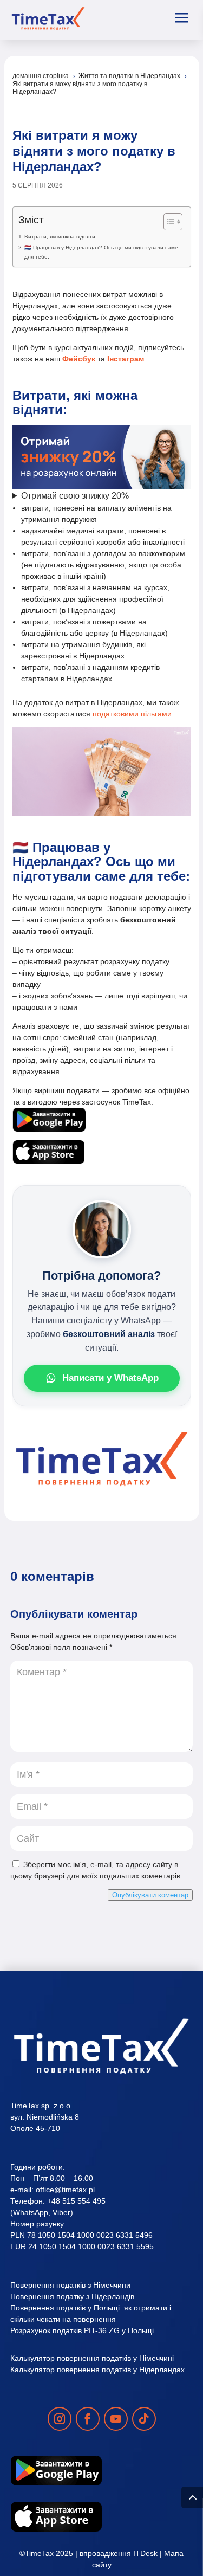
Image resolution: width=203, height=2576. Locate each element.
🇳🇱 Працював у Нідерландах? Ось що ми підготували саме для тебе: (101, 252)
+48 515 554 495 (76, 2201)
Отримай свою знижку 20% (75, 496)
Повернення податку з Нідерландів (72, 2296)
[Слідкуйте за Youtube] (116, 2419)
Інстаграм (125, 359)
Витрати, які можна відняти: (61, 237)
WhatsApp (31, 2212)
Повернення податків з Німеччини (70, 2285)
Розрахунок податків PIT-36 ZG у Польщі (82, 2330)
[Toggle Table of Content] (168, 222)
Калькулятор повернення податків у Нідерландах (97, 2370)
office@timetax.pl (65, 2190)
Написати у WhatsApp (110, 1378)
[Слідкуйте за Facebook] (88, 2419)
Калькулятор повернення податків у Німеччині (92, 2358)
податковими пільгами (132, 714)
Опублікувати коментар (150, 1895)
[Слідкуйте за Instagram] (60, 2419)
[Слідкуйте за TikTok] (144, 2419)
